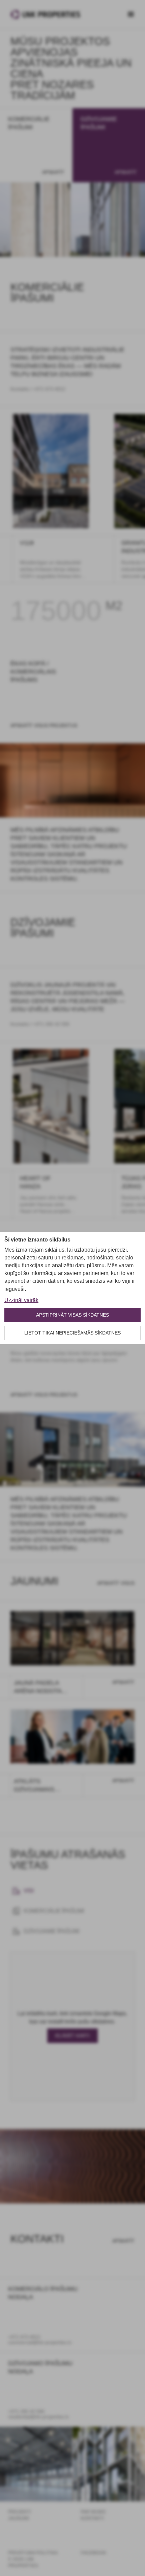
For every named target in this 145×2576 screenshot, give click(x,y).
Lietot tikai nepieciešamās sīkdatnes (72, 1333)
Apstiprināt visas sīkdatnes (72, 1315)
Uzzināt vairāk (21, 1300)
